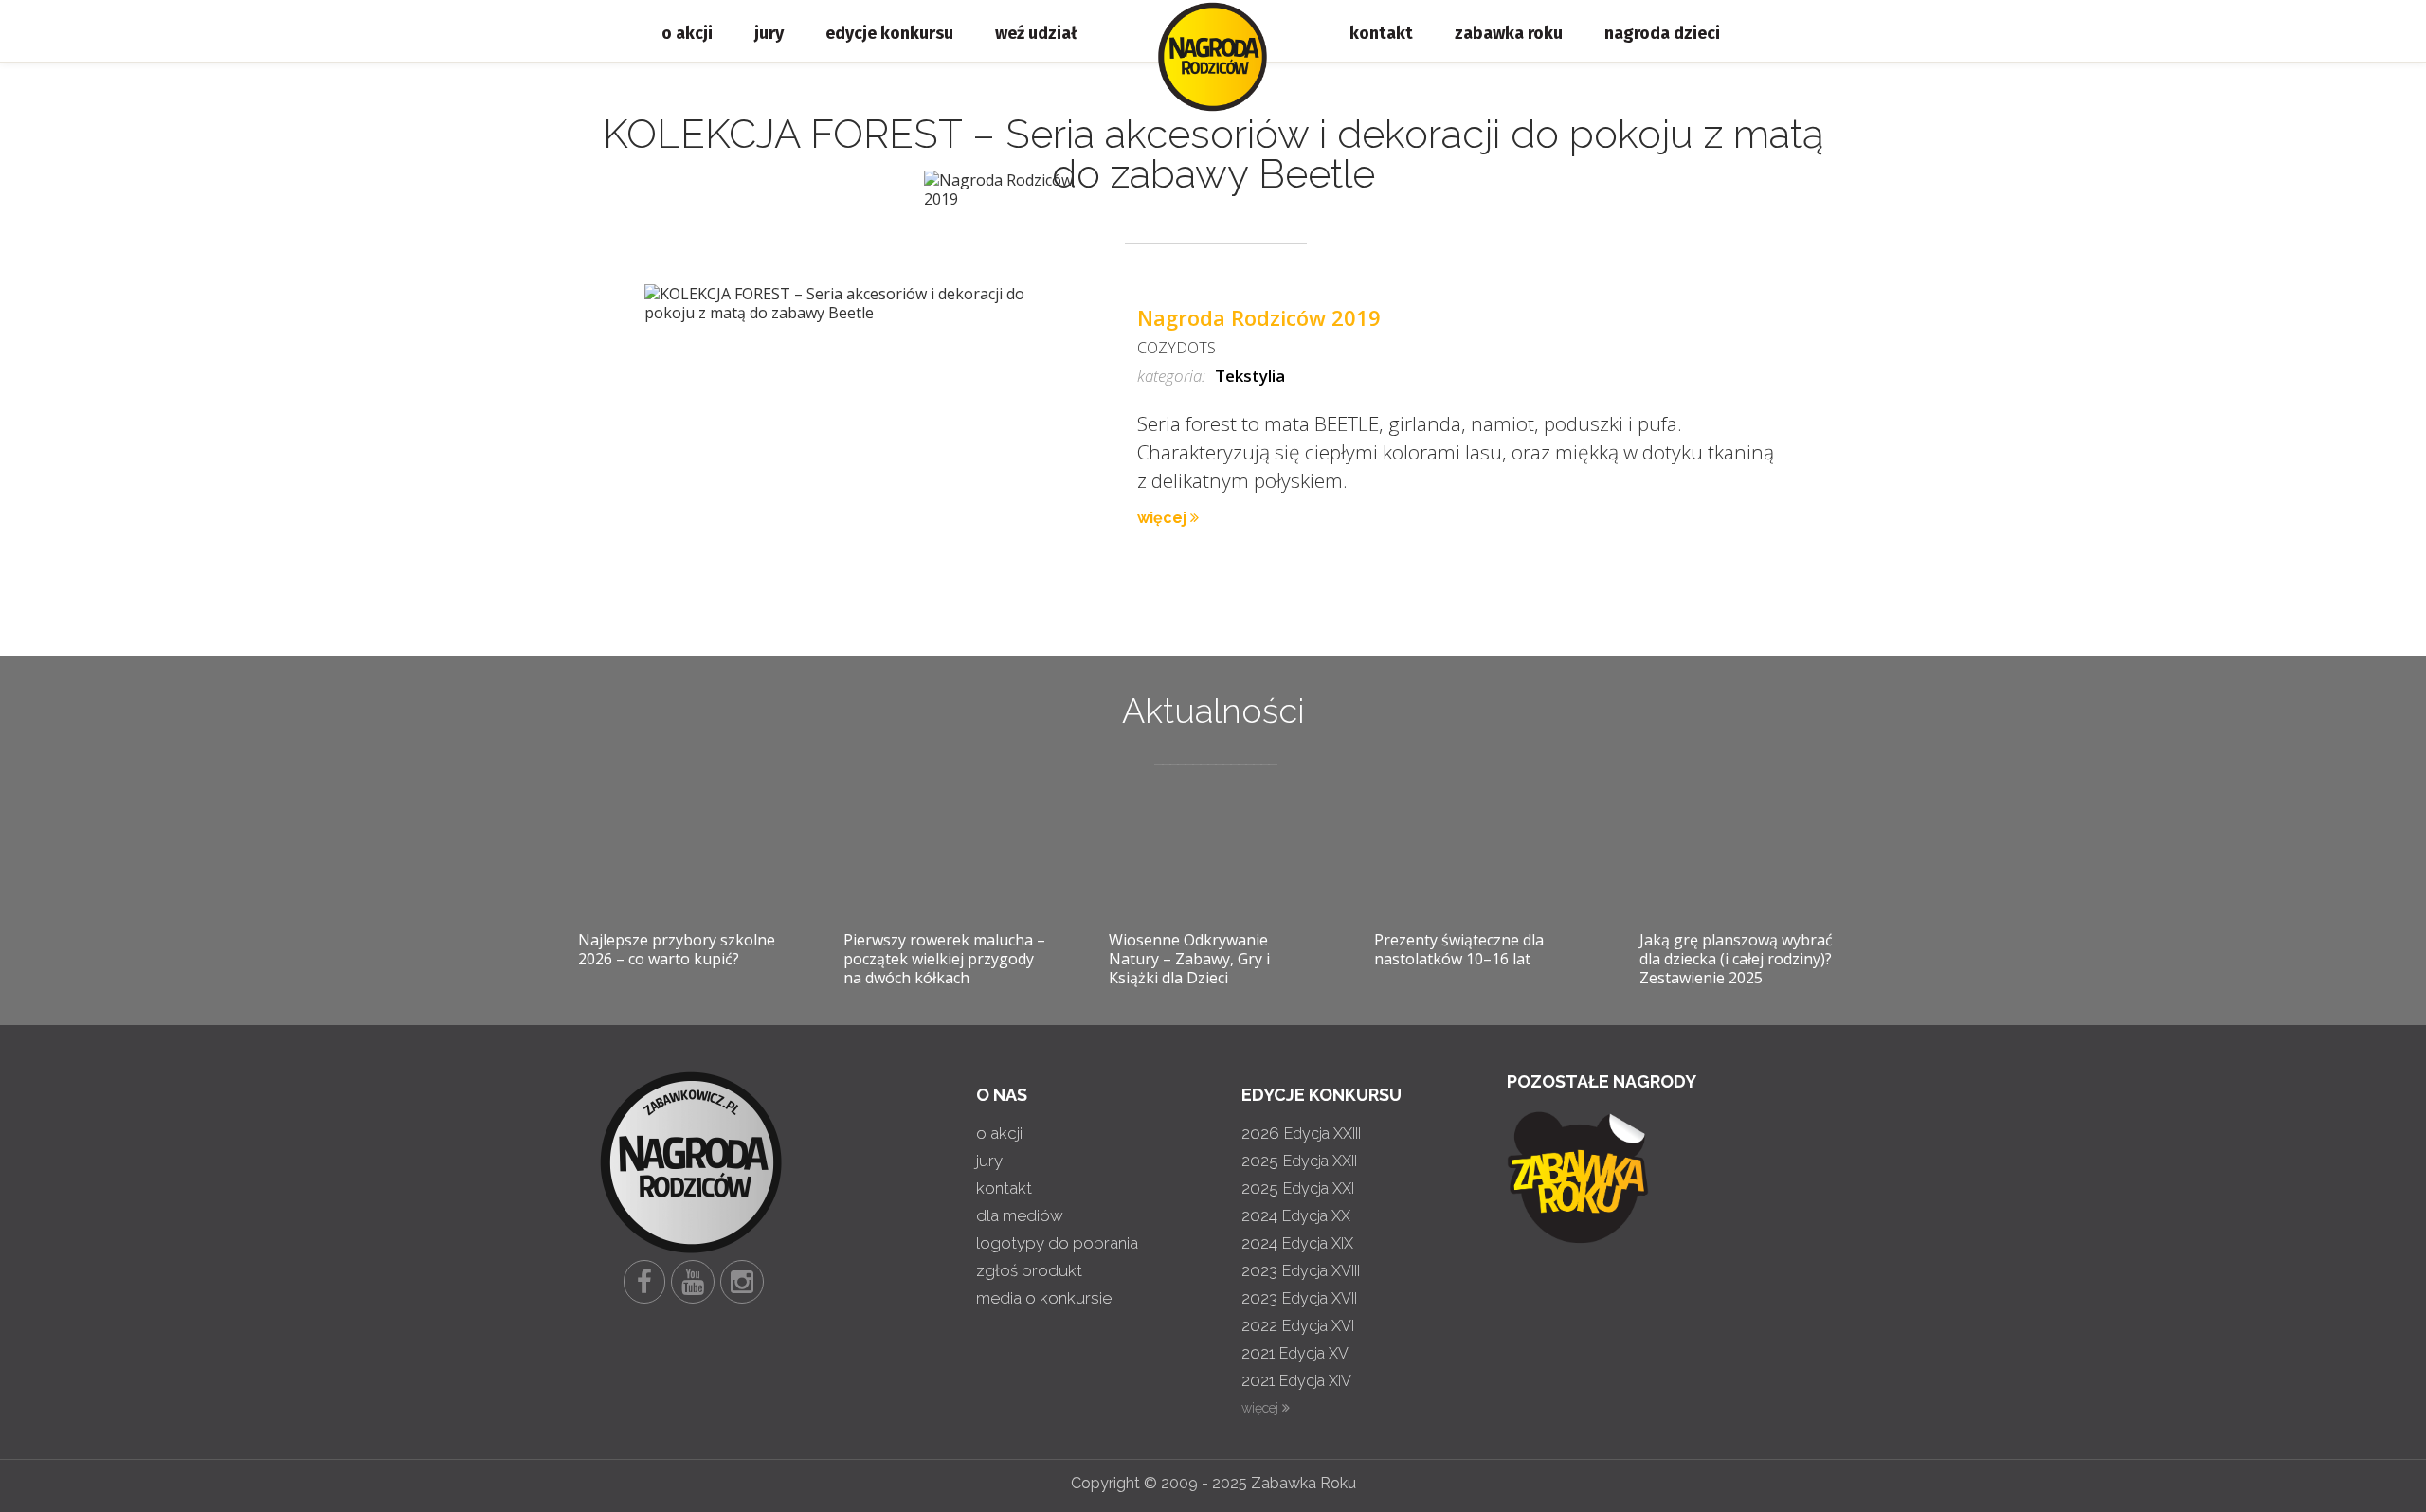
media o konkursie (1044, 1298)
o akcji (687, 33)
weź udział (1036, 33)
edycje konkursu (889, 33)
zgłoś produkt (1029, 1270)
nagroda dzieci (1662, 33)
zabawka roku (1509, 33)
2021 (1295, 1353)
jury (769, 33)
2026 (1301, 1133)
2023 (1301, 1270)
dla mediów (1020, 1215)
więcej (1164, 518)
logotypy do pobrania (1057, 1243)
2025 (1299, 1161)
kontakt (1381, 33)
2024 (1296, 1215)
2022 (1298, 1325)
